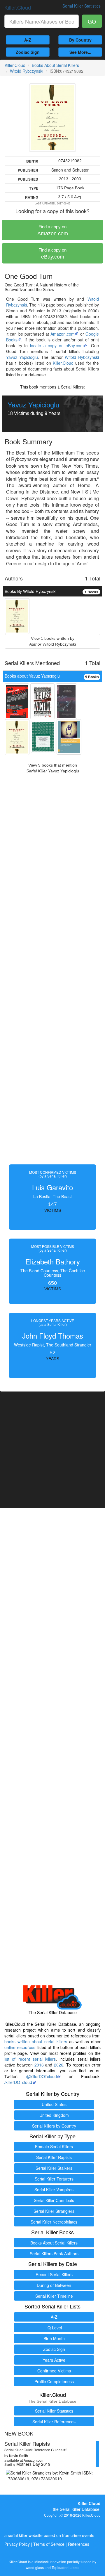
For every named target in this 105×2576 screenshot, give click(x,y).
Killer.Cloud (18, 7)
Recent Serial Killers (54, 2274)
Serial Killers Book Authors (54, 2253)
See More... (80, 52)
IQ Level (54, 2328)
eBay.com (52, 254)
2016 (39, 2065)
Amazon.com (53, 230)
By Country (80, 40)
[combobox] (42, 21)
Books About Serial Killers (55, 65)
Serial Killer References (54, 2422)
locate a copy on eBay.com (57, 345)
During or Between (54, 2285)
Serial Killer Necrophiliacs (54, 2222)
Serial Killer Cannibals (54, 2200)
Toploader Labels (65, 2567)
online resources (20, 2047)
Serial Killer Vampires (54, 2190)
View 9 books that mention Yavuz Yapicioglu (53, 768)
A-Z (28, 40)
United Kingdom (54, 2115)
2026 (59, 2065)
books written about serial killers (36, 2041)
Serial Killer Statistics (54, 2411)
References (79, 2544)
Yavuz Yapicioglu (22, 357)
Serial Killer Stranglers (54, 2211)
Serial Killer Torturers (54, 2179)
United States (54, 2104)
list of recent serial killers (30, 2059)
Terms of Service (49, 2544)
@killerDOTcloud (42, 2076)
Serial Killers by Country (54, 2126)
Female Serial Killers (54, 2146)
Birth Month (54, 2338)
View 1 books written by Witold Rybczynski (52, 641)
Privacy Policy (17, 2544)
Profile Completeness (54, 2381)
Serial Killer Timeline (54, 2296)
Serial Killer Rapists (54, 2157)
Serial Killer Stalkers (54, 2168)
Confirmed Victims (54, 2371)
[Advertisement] (52, 978)
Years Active (54, 2360)
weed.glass (35, 2567)
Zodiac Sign (28, 52)
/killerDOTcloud (18, 2082)
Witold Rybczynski (27, 71)
